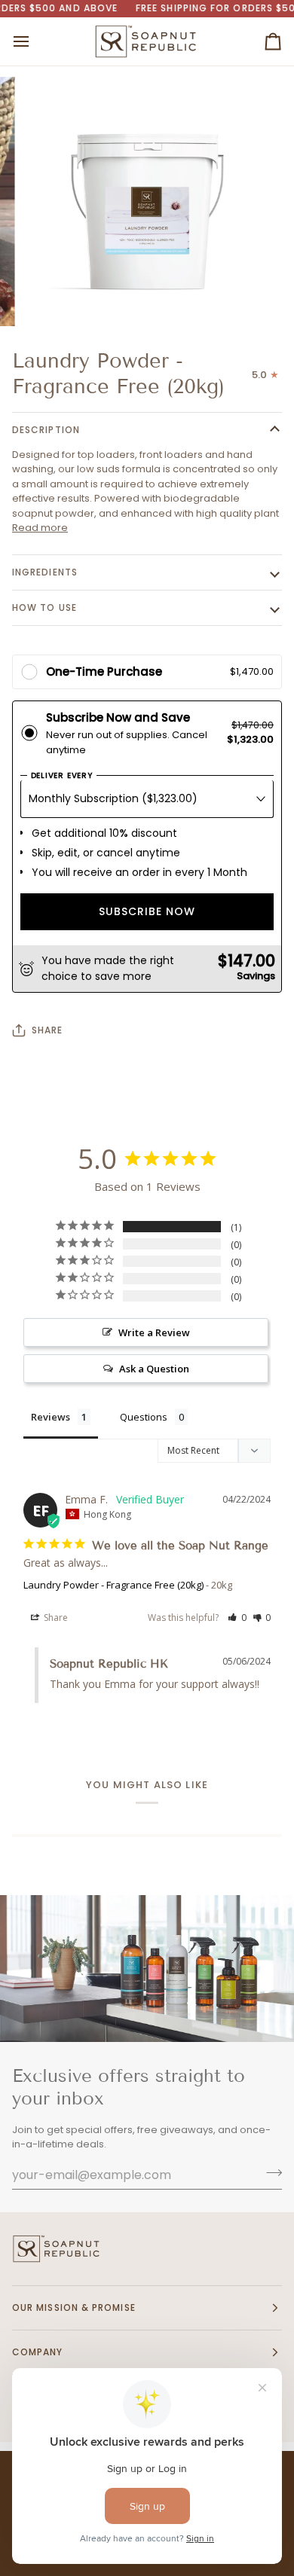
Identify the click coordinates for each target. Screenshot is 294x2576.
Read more (40, 528)
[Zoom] (50, 298)
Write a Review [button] (154, 1332)
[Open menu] (35, 41)
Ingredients (45, 572)
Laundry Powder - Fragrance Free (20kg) (113, 1585)
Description (46, 430)
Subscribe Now (147, 911)
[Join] (269, 2173)
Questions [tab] (144, 1417)
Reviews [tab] (51, 1417)
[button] (237, 1618)
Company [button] (38, 2352)
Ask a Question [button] (154, 1369)
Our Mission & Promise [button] (74, 2307)
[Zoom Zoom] (147, 202)
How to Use (44, 607)
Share (47, 1030)
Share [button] (55, 1618)
